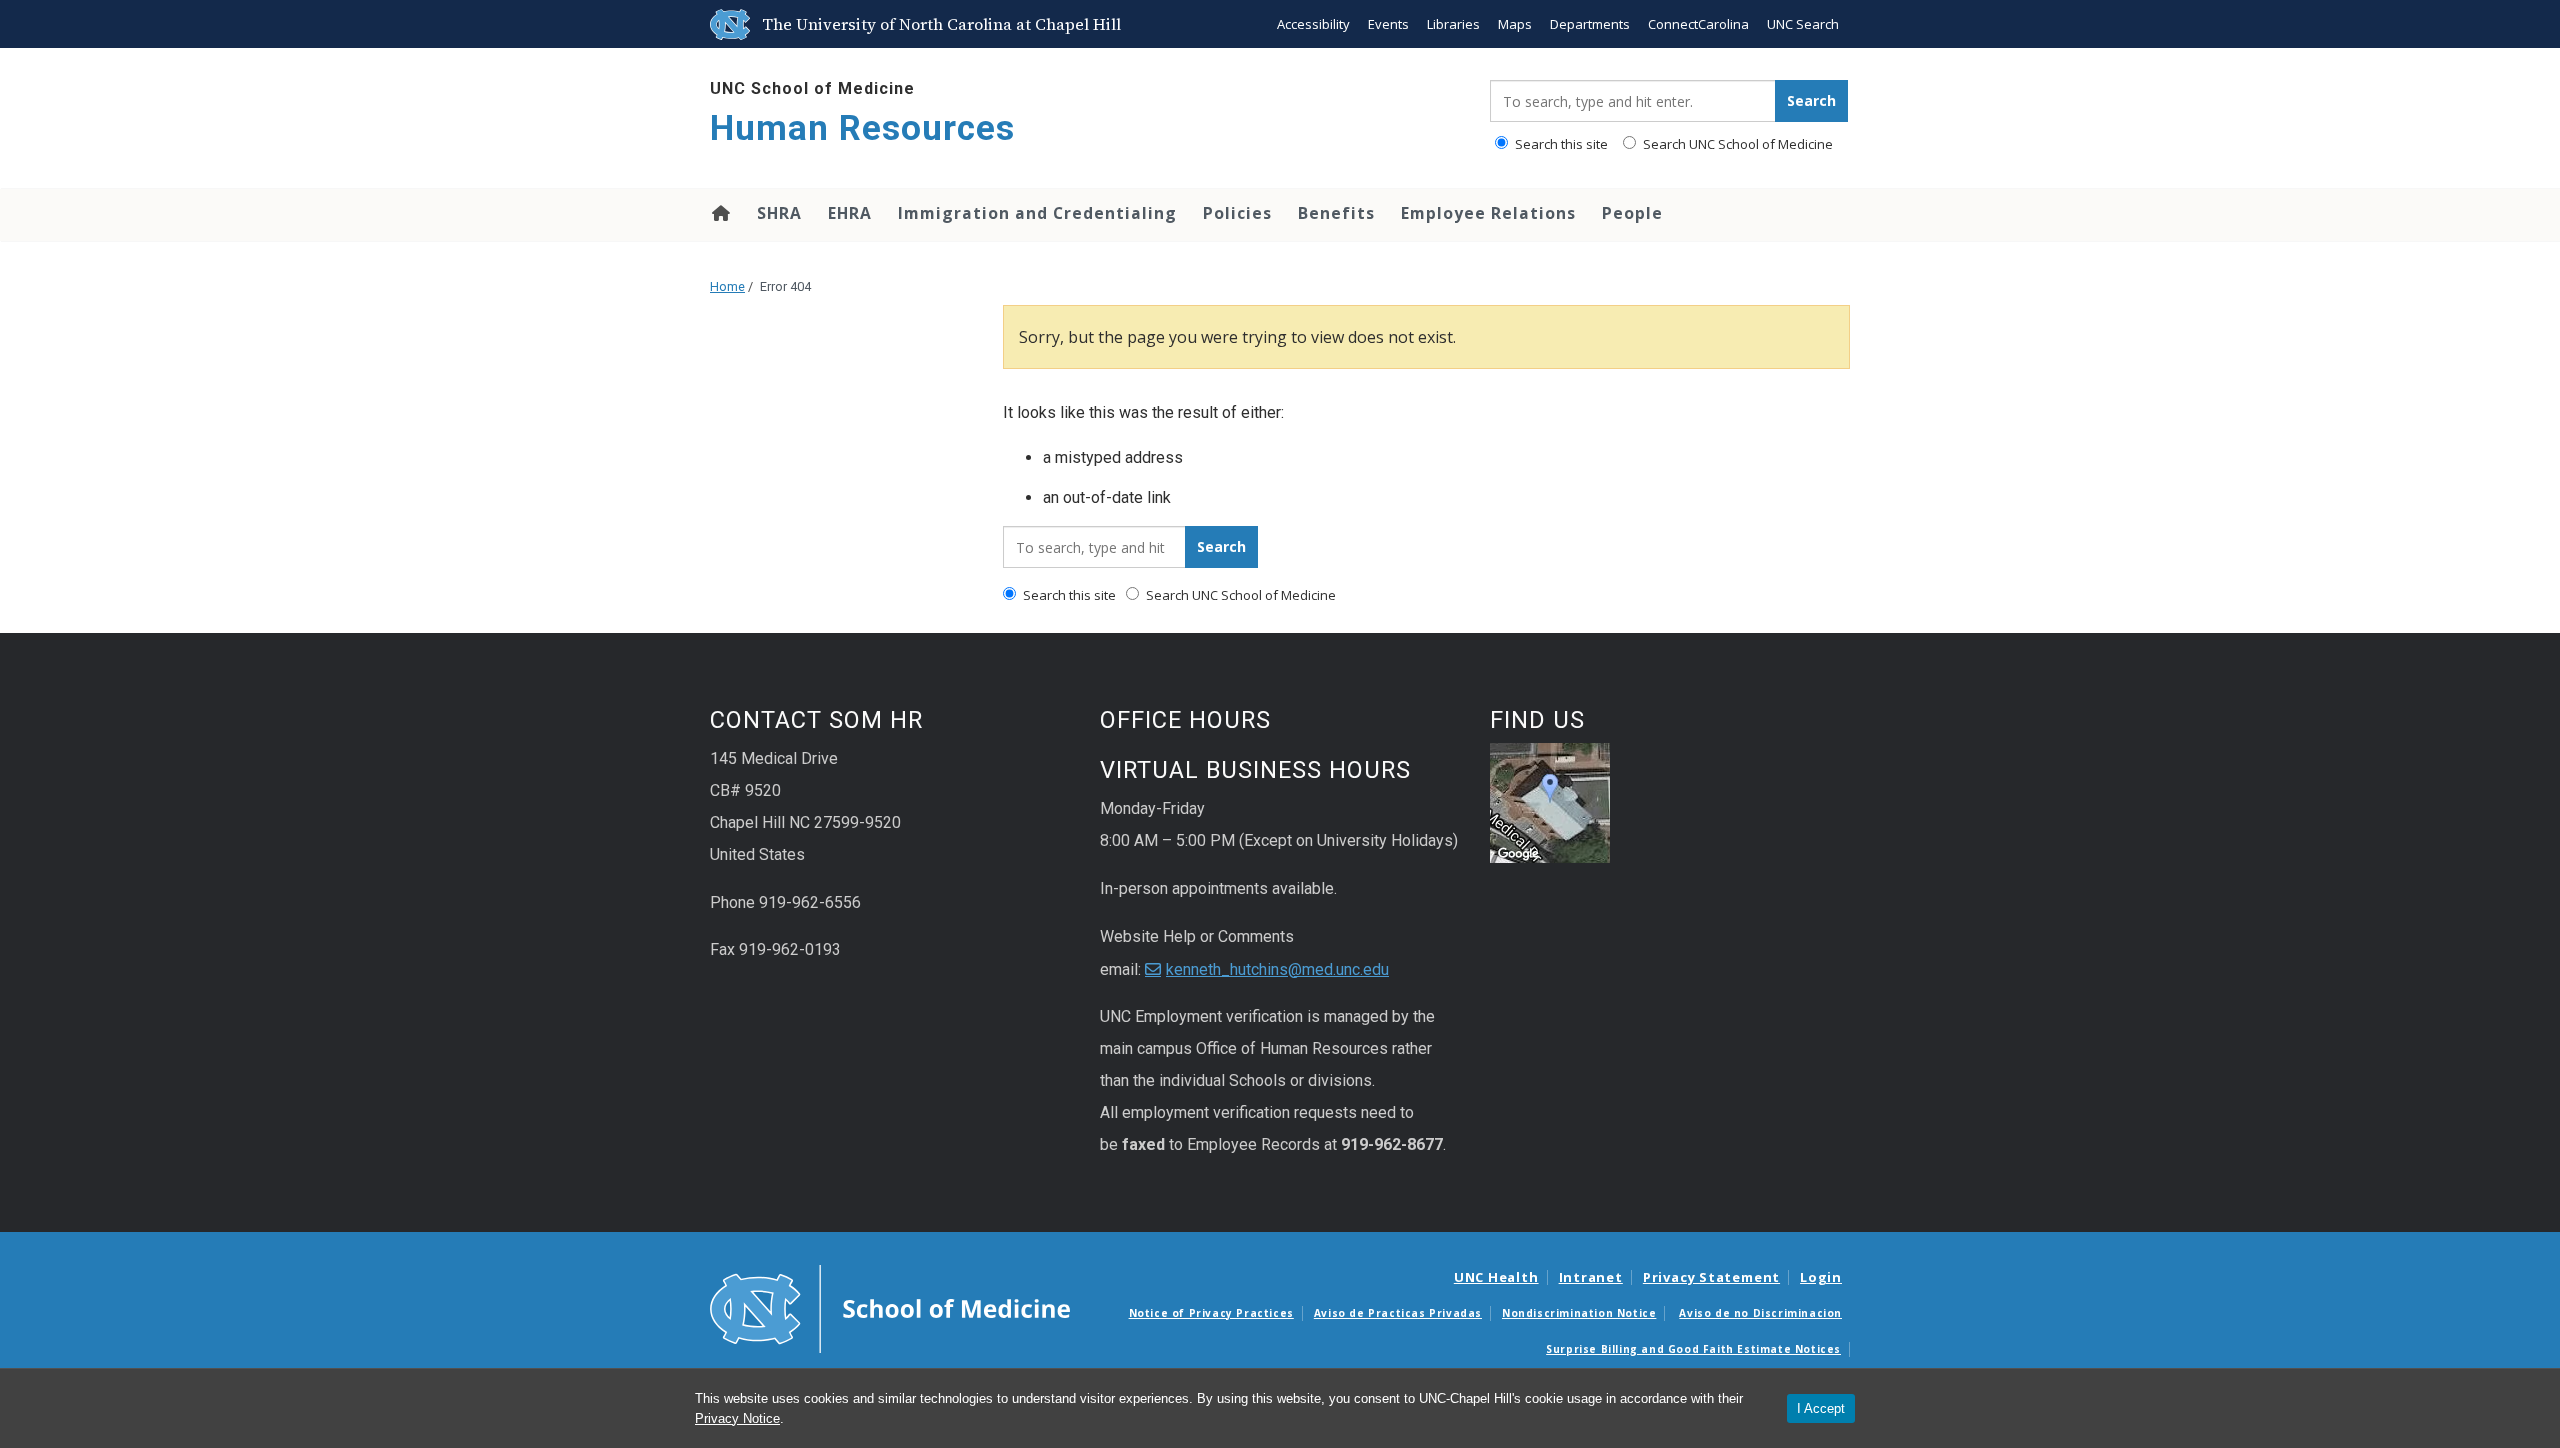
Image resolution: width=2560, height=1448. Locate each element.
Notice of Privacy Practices (1211, 1313)
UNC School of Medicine (812, 88)
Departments (1590, 24)
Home (719, 213)
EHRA (850, 213)
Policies (1237, 213)
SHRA (779, 213)
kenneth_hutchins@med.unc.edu (1277, 969)
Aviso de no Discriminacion (1760, 1313)
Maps (1515, 24)
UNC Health (1496, 1277)
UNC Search (1803, 24)
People (1632, 213)
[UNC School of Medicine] (890, 1307)
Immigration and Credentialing (1037, 213)
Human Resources (862, 128)
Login (1821, 1277)
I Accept (1821, 1408)
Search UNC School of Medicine (1736, 144)
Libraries (1453, 24)
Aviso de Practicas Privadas (1398, 1313)
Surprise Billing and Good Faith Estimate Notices (1693, 1349)
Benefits (1336, 213)
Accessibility (1313, 24)
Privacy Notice (737, 1418)
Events (1388, 24)
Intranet (1591, 1277)
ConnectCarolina (1698, 24)
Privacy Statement (1711, 1277)
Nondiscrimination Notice (1579, 1313)
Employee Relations (1488, 213)
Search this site (1560, 144)
